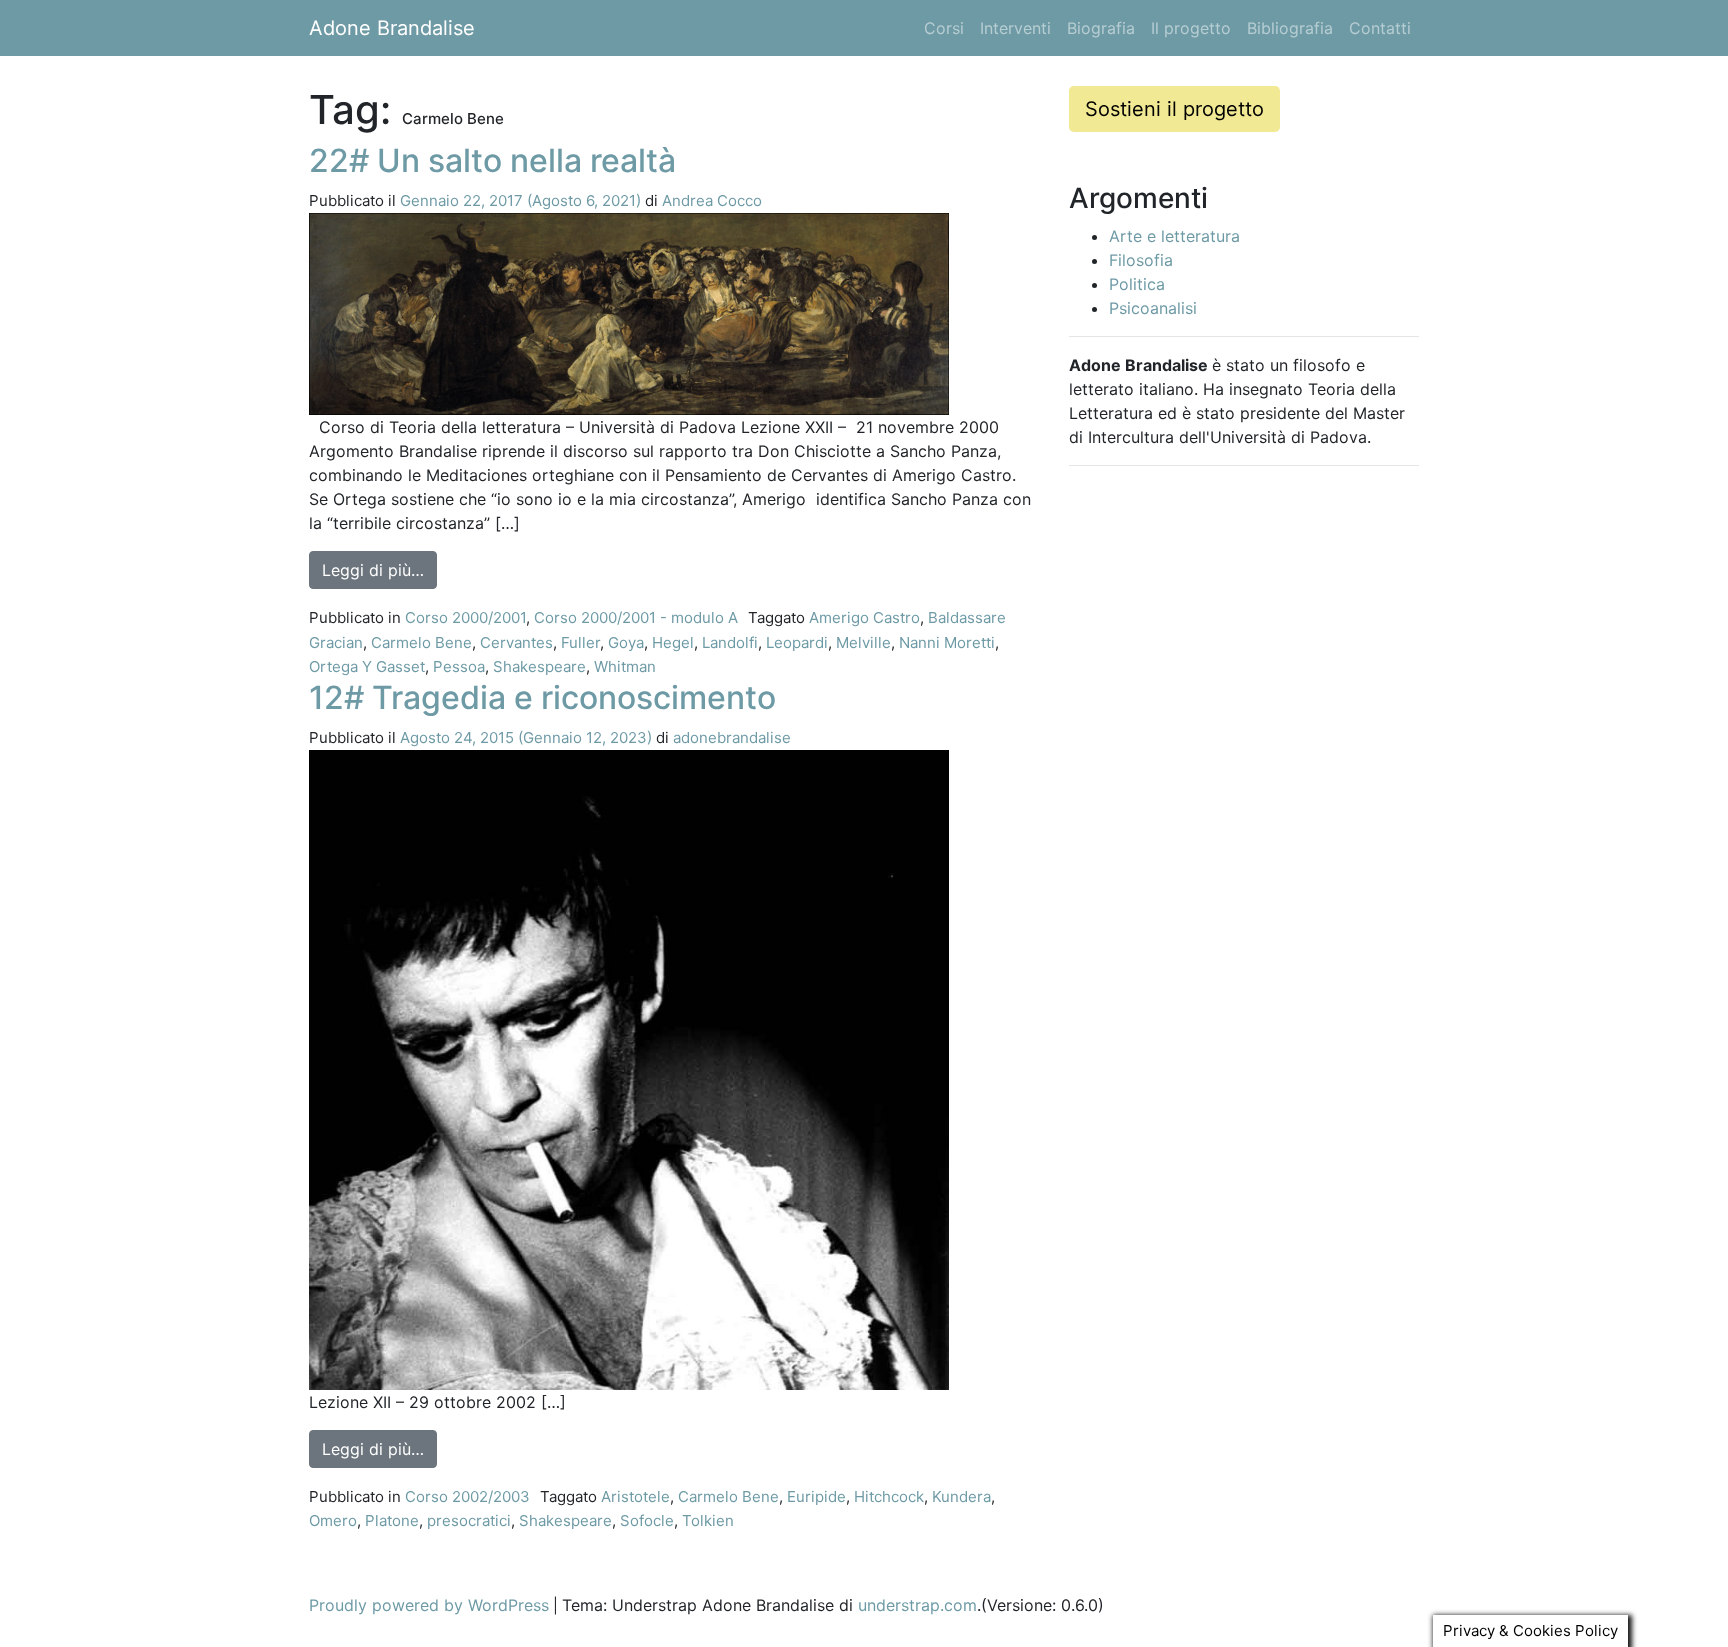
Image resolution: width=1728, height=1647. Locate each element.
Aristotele (635, 1496)
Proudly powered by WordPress (429, 1605)
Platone (392, 1520)
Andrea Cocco (712, 200)
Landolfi (730, 642)
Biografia (1101, 28)
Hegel (673, 642)
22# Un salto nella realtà (492, 160)
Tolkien (708, 1520)
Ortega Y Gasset (367, 666)
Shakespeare (539, 666)
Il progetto (1191, 28)
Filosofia (1141, 260)
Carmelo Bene (421, 642)
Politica (1137, 284)
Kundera (961, 1496)
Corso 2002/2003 (467, 1496)
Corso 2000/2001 (465, 617)
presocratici (469, 1520)
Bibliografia (1290, 28)
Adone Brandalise (392, 28)
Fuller (580, 642)
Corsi (944, 28)
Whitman (625, 666)
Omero (333, 1520)
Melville (863, 642)
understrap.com (917, 1605)
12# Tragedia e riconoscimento (542, 697)
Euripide (816, 1496)
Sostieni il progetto (1174, 109)
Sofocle (647, 1520)
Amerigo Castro (864, 617)
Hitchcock (889, 1496)
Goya (626, 642)
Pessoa (459, 666)
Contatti (1380, 28)
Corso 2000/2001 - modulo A (636, 617)
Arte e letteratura (1174, 236)
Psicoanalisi (1153, 308)
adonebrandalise (732, 737)
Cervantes (516, 642)
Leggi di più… (379, 569)
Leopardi (797, 642)
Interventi (1015, 28)
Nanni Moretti (947, 642)
